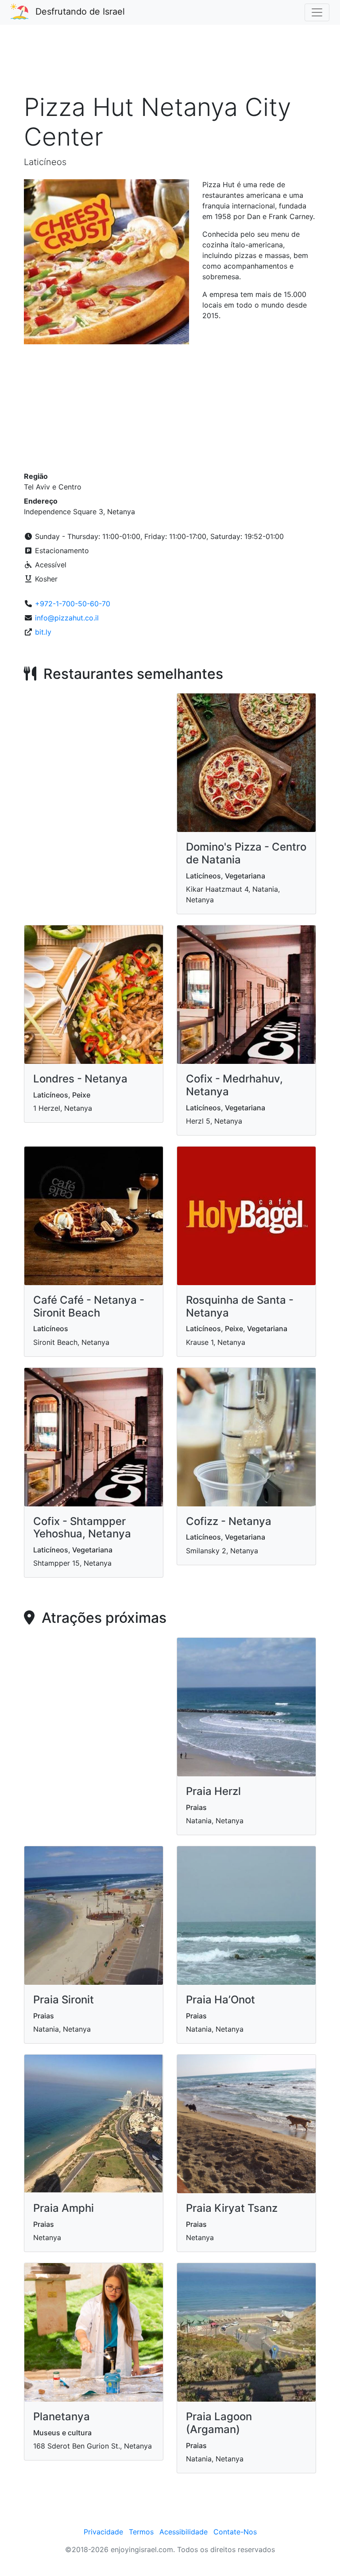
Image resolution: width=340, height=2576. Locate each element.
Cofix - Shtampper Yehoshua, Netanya (82, 1528)
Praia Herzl (213, 1791)
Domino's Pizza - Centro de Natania (246, 853)
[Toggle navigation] (317, 12)
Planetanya (62, 2416)
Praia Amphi (64, 2208)
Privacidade (103, 2532)
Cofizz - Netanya (229, 1521)
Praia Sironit (64, 2000)
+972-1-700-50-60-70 (73, 604)
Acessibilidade (184, 2532)
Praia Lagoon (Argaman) (219, 2423)
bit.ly (43, 632)
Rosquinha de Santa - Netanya (240, 1306)
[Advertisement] (170, 64)
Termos (141, 2532)
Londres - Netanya (80, 1079)
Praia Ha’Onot (220, 2000)
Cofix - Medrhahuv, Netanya (234, 1085)
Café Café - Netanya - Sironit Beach (89, 1306)
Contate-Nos (235, 2532)
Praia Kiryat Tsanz (232, 2208)
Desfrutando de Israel (80, 12)
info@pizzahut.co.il (67, 618)
